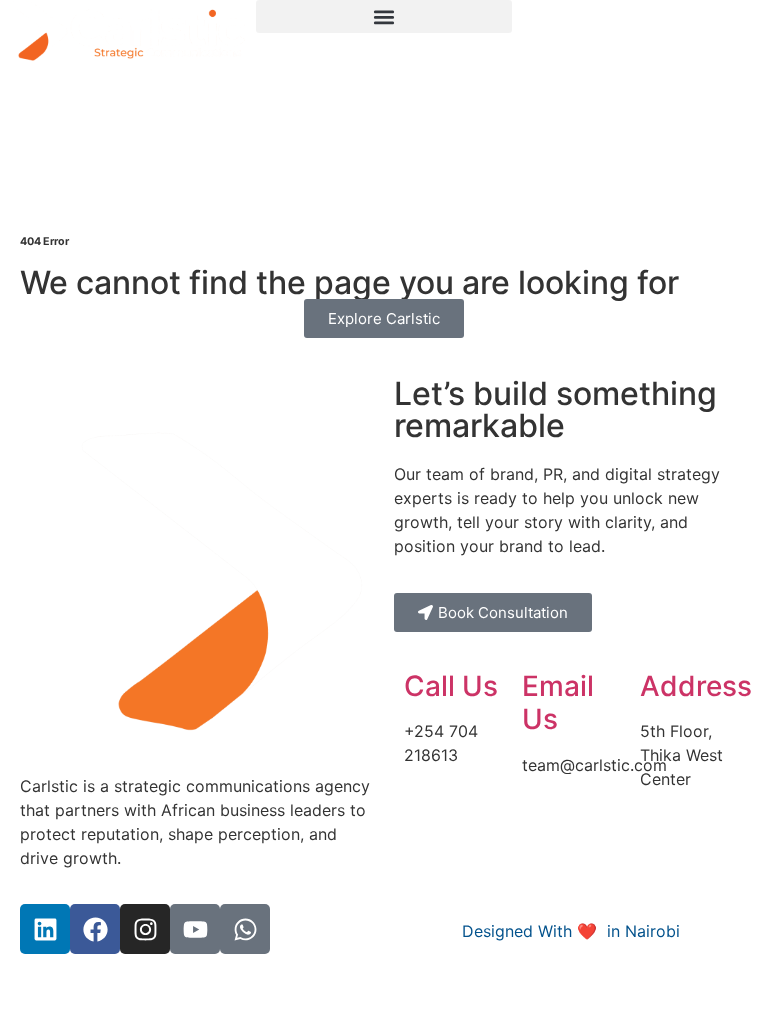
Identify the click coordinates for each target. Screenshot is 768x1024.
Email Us (558, 703)
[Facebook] (95, 929)
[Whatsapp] (245, 929)
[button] (384, 16)
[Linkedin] (45, 929)
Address (696, 686)
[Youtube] (195, 929)
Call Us (451, 686)
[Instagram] (145, 929)
